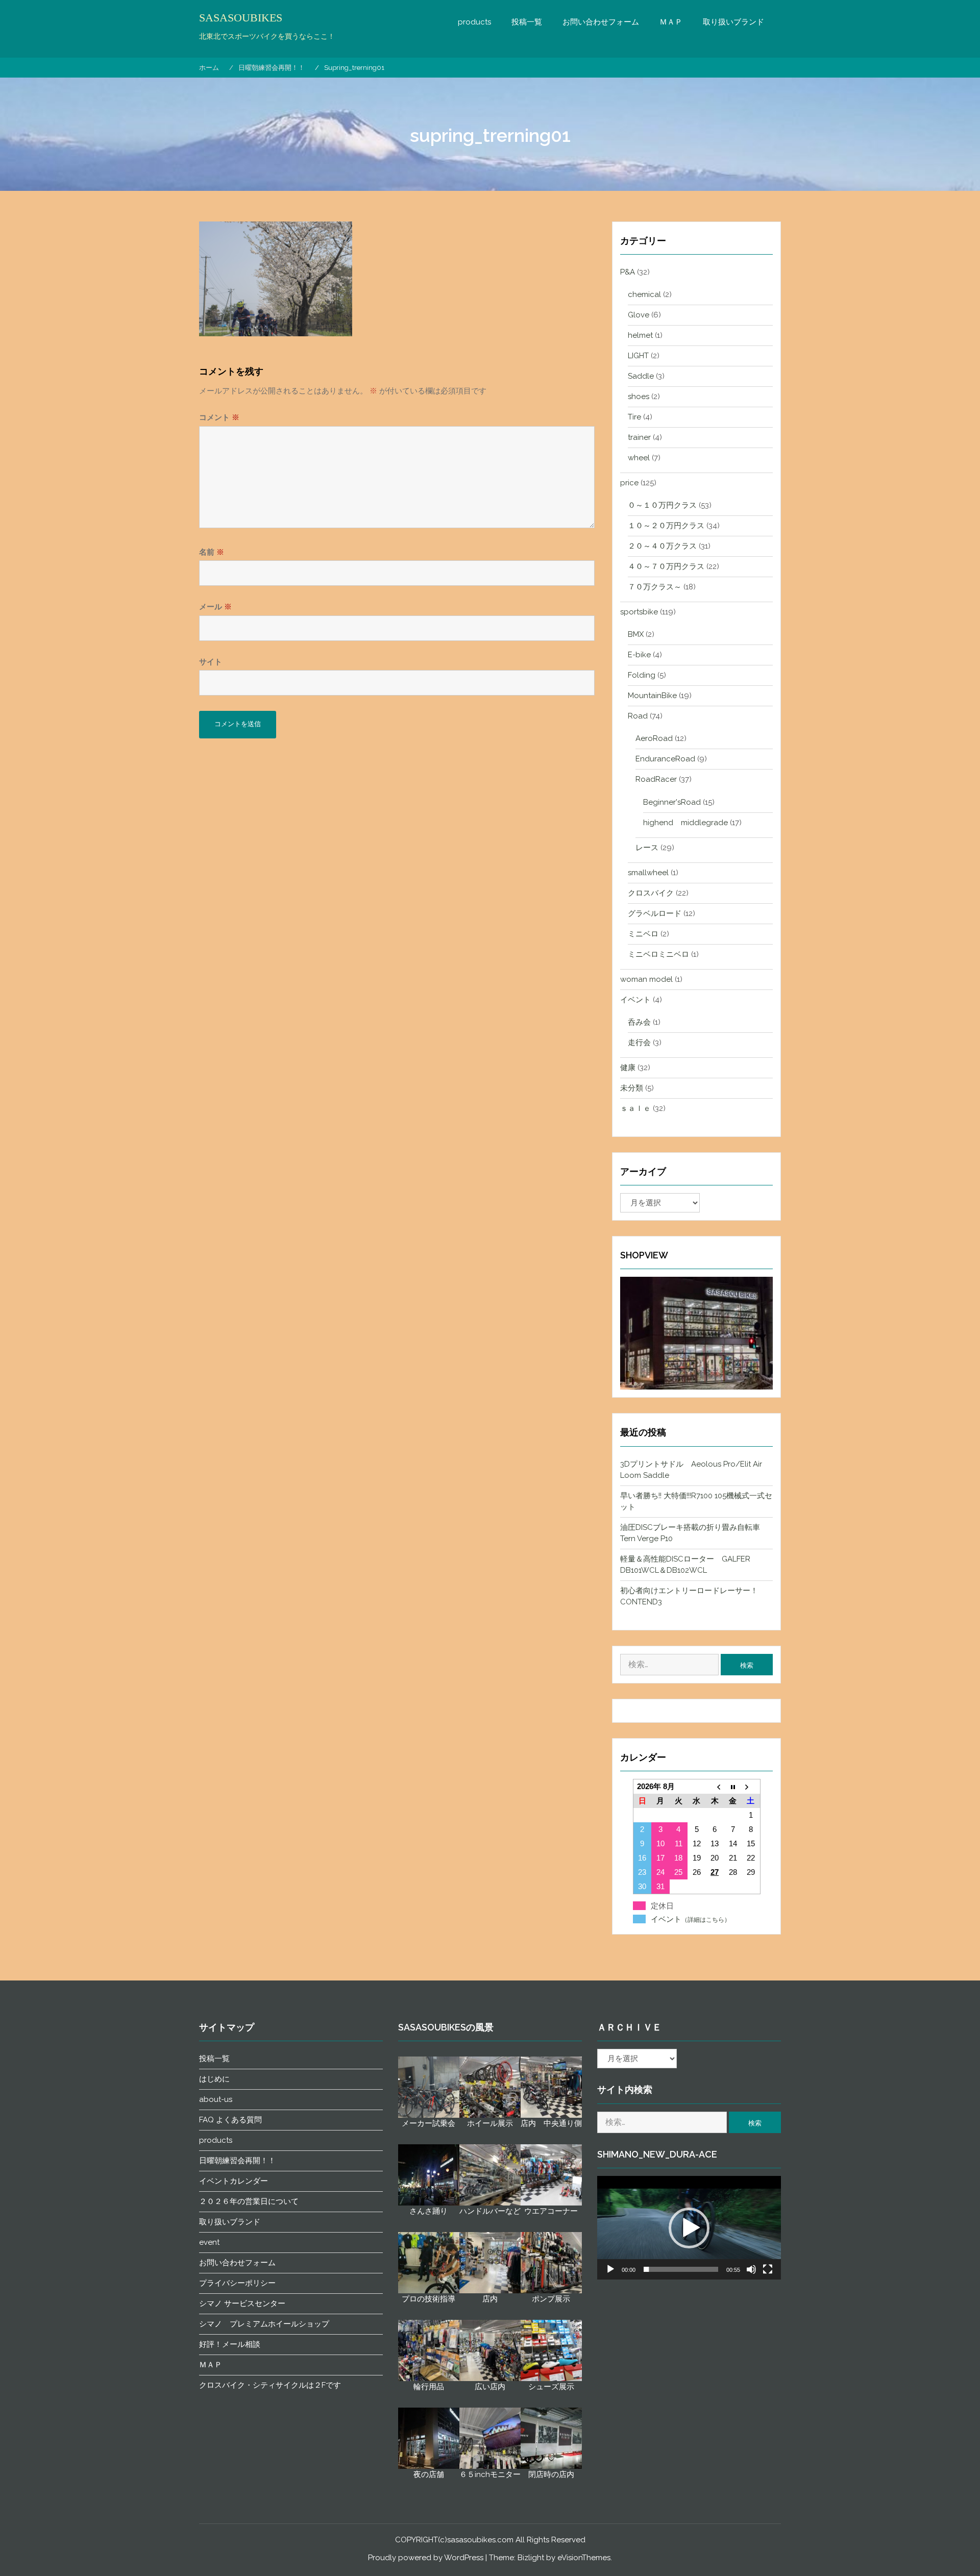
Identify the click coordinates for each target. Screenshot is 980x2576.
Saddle (641, 376)
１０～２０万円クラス (666, 526)
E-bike (639, 655)
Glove (639, 315)
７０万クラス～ (655, 587)
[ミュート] (751, 2269)
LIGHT (638, 356)
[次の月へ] (751, 1787)
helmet (640, 335)
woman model (646, 979)
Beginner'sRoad (672, 802)
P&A (628, 272)
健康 (628, 1068)
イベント (635, 1000)
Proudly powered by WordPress (426, 2558)
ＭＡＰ (671, 22)
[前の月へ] (714, 1787)
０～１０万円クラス (662, 505)
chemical (644, 294)
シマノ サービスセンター (242, 2303)
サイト (211, 662)
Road (638, 716)
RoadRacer (656, 779)
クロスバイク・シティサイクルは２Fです (270, 2385)
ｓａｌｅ (635, 1108)
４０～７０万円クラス (666, 566)
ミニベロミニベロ (658, 954)
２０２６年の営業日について (249, 2201)
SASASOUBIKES (241, 18)
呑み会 (639, 1022)
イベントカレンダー (234, 2181)
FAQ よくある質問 (230, 2120)
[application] (689, 2228)
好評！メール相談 (230, 2344)
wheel (639, 458)
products (474, 22)
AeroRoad (654, 738)
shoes (639, 397)
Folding (642, 675)
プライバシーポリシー (237, 2283)
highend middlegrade (685, 823)
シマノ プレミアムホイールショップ (264, 2324)
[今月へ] (733, 1787)
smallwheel (648, 873)
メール (215, 607)
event (209, 2242)
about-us (216, 2099)
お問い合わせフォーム (601, 22)
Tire (634, 417)
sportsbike (639, 612)
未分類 (632, 1088)
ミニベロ (643, 934)
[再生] (610, 2269)
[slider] (681, 2269)
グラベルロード (655, 913)
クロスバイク (651, 893)
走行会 (639, 1043)
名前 (212, 552)
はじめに (214, 2079)
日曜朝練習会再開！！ (237, 2161)
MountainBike (652, 696)
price (629, 483)
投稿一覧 (527, 22)
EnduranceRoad (665, 759)
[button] (689, 2228)
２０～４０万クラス (662, 546)
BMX (636, 634)
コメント (219, 417)
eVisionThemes (584, 2558)
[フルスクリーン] (768, 2269)
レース (647, 848)
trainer (639, 437)
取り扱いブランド (733, 22)
